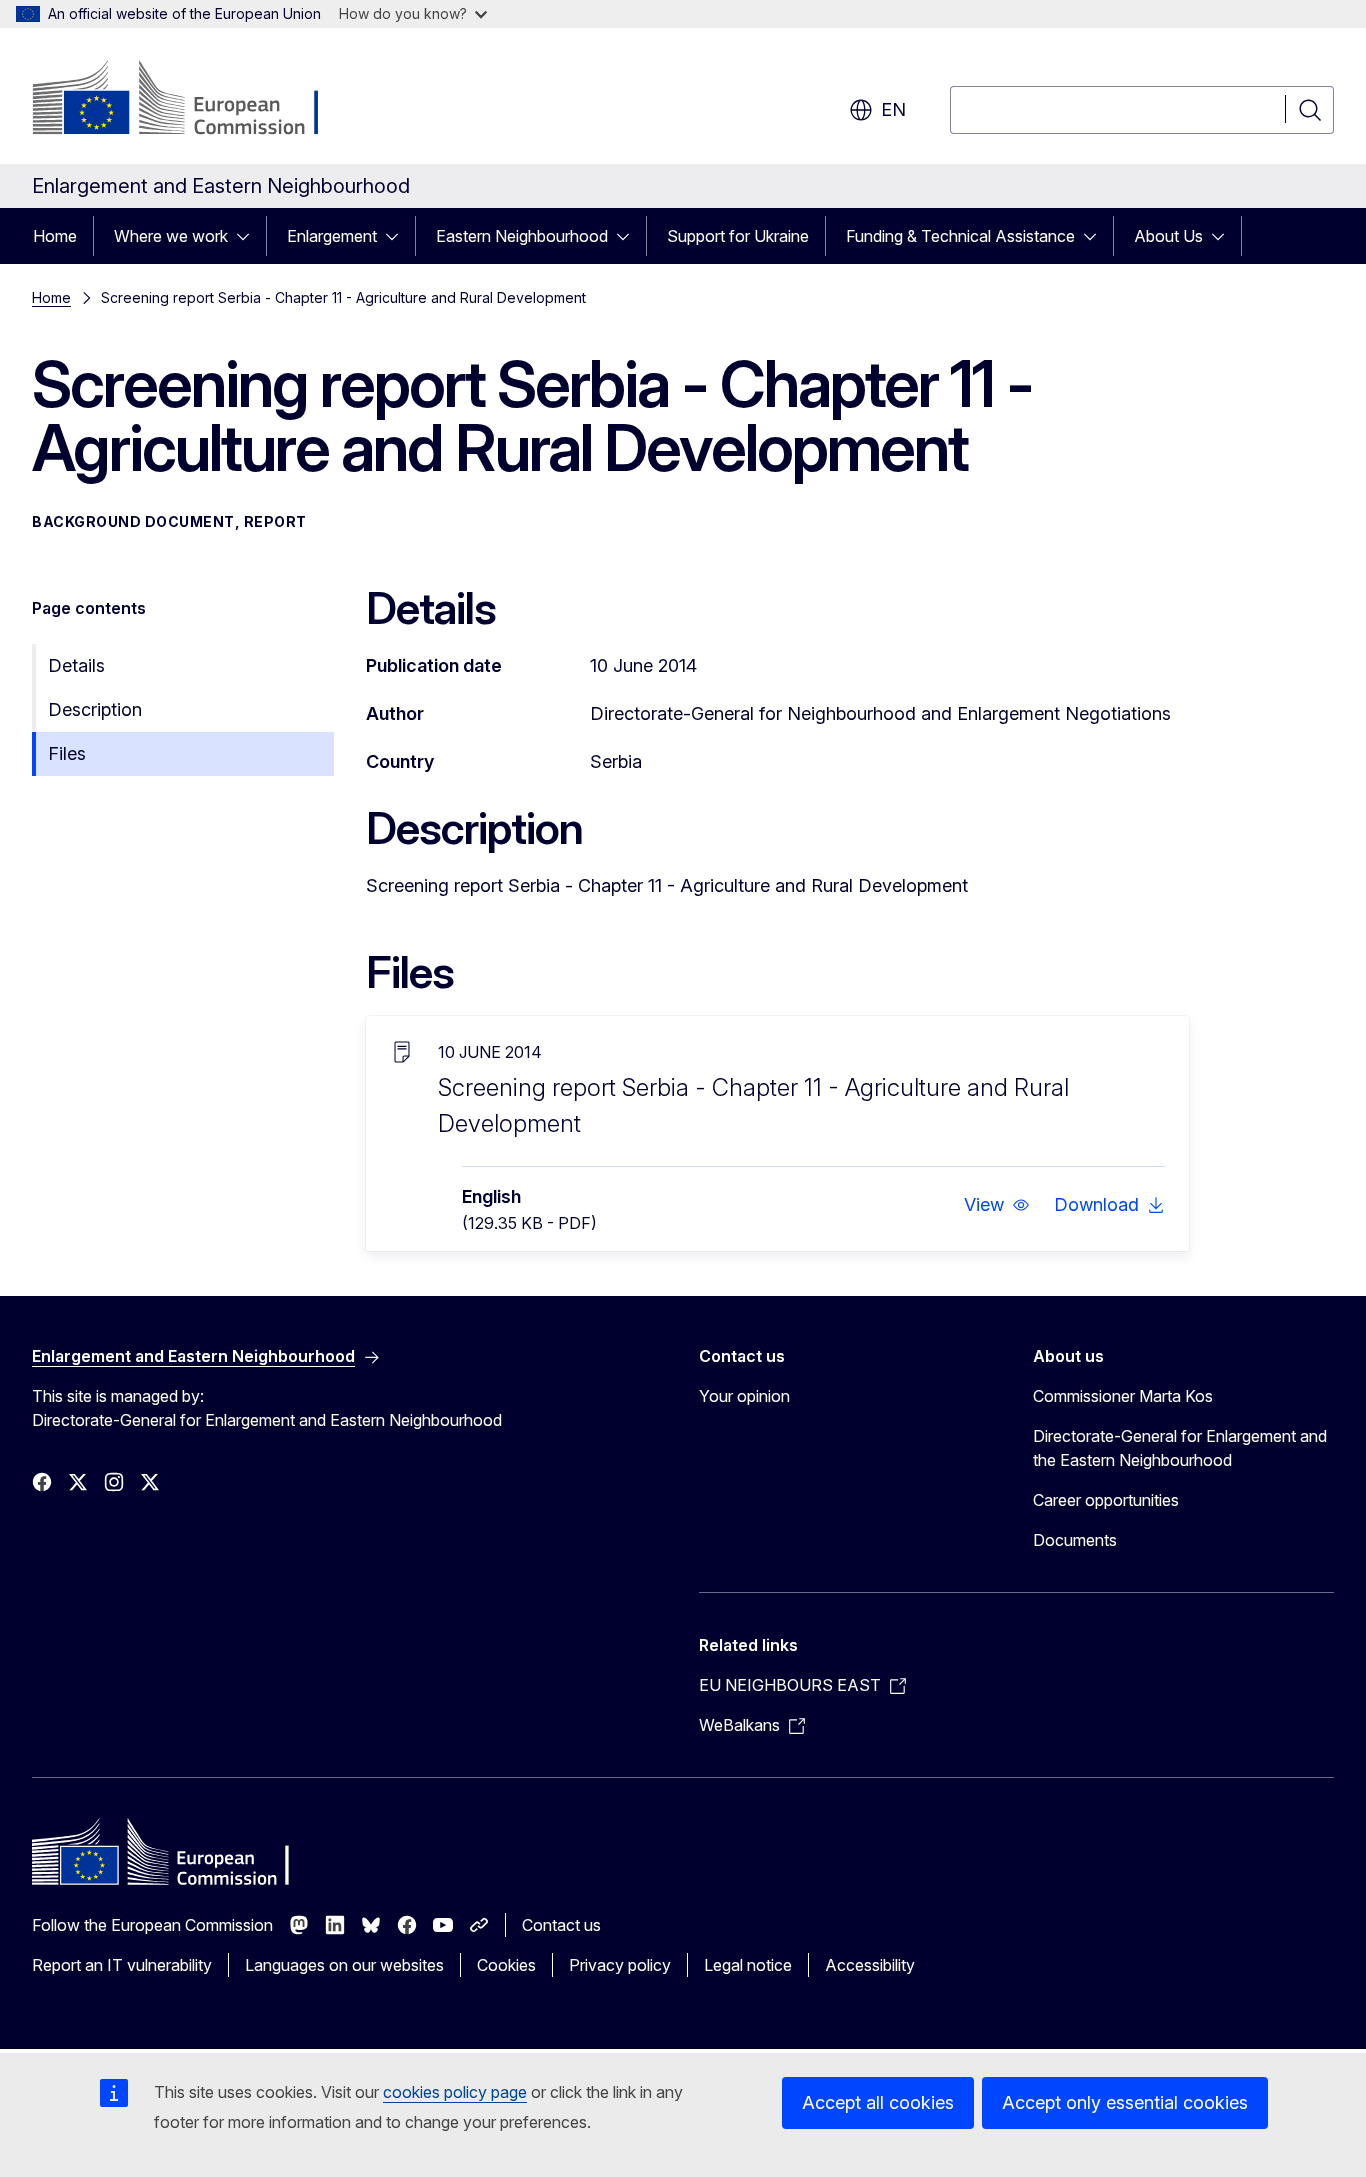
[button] (997, 1205)
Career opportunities (1106, 1500)
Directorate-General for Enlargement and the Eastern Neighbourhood (1180, 1448)
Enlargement (332, 236)
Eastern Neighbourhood (522, 236)
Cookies (506, 1965)
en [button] (893, 109)
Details (76, 665)
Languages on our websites (344, 1965)
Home (55, 236)
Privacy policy (620, 1965)
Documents (1075, 1540)
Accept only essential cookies (1125, 2102)
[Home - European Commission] (193, 100)
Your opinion (744, 1396)
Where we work (171, 236)
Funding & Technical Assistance (960, 236)
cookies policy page (455, 2092)
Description (95, 709)
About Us (1168, 236)
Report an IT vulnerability (122, 1965)
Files (67, 753)
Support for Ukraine (738, 236)
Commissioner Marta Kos (1123, 1396)
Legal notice (748, 1965)
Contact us (561, 1925)
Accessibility (870, 1965)
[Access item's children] (249, 236)
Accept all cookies (878, 2102)
